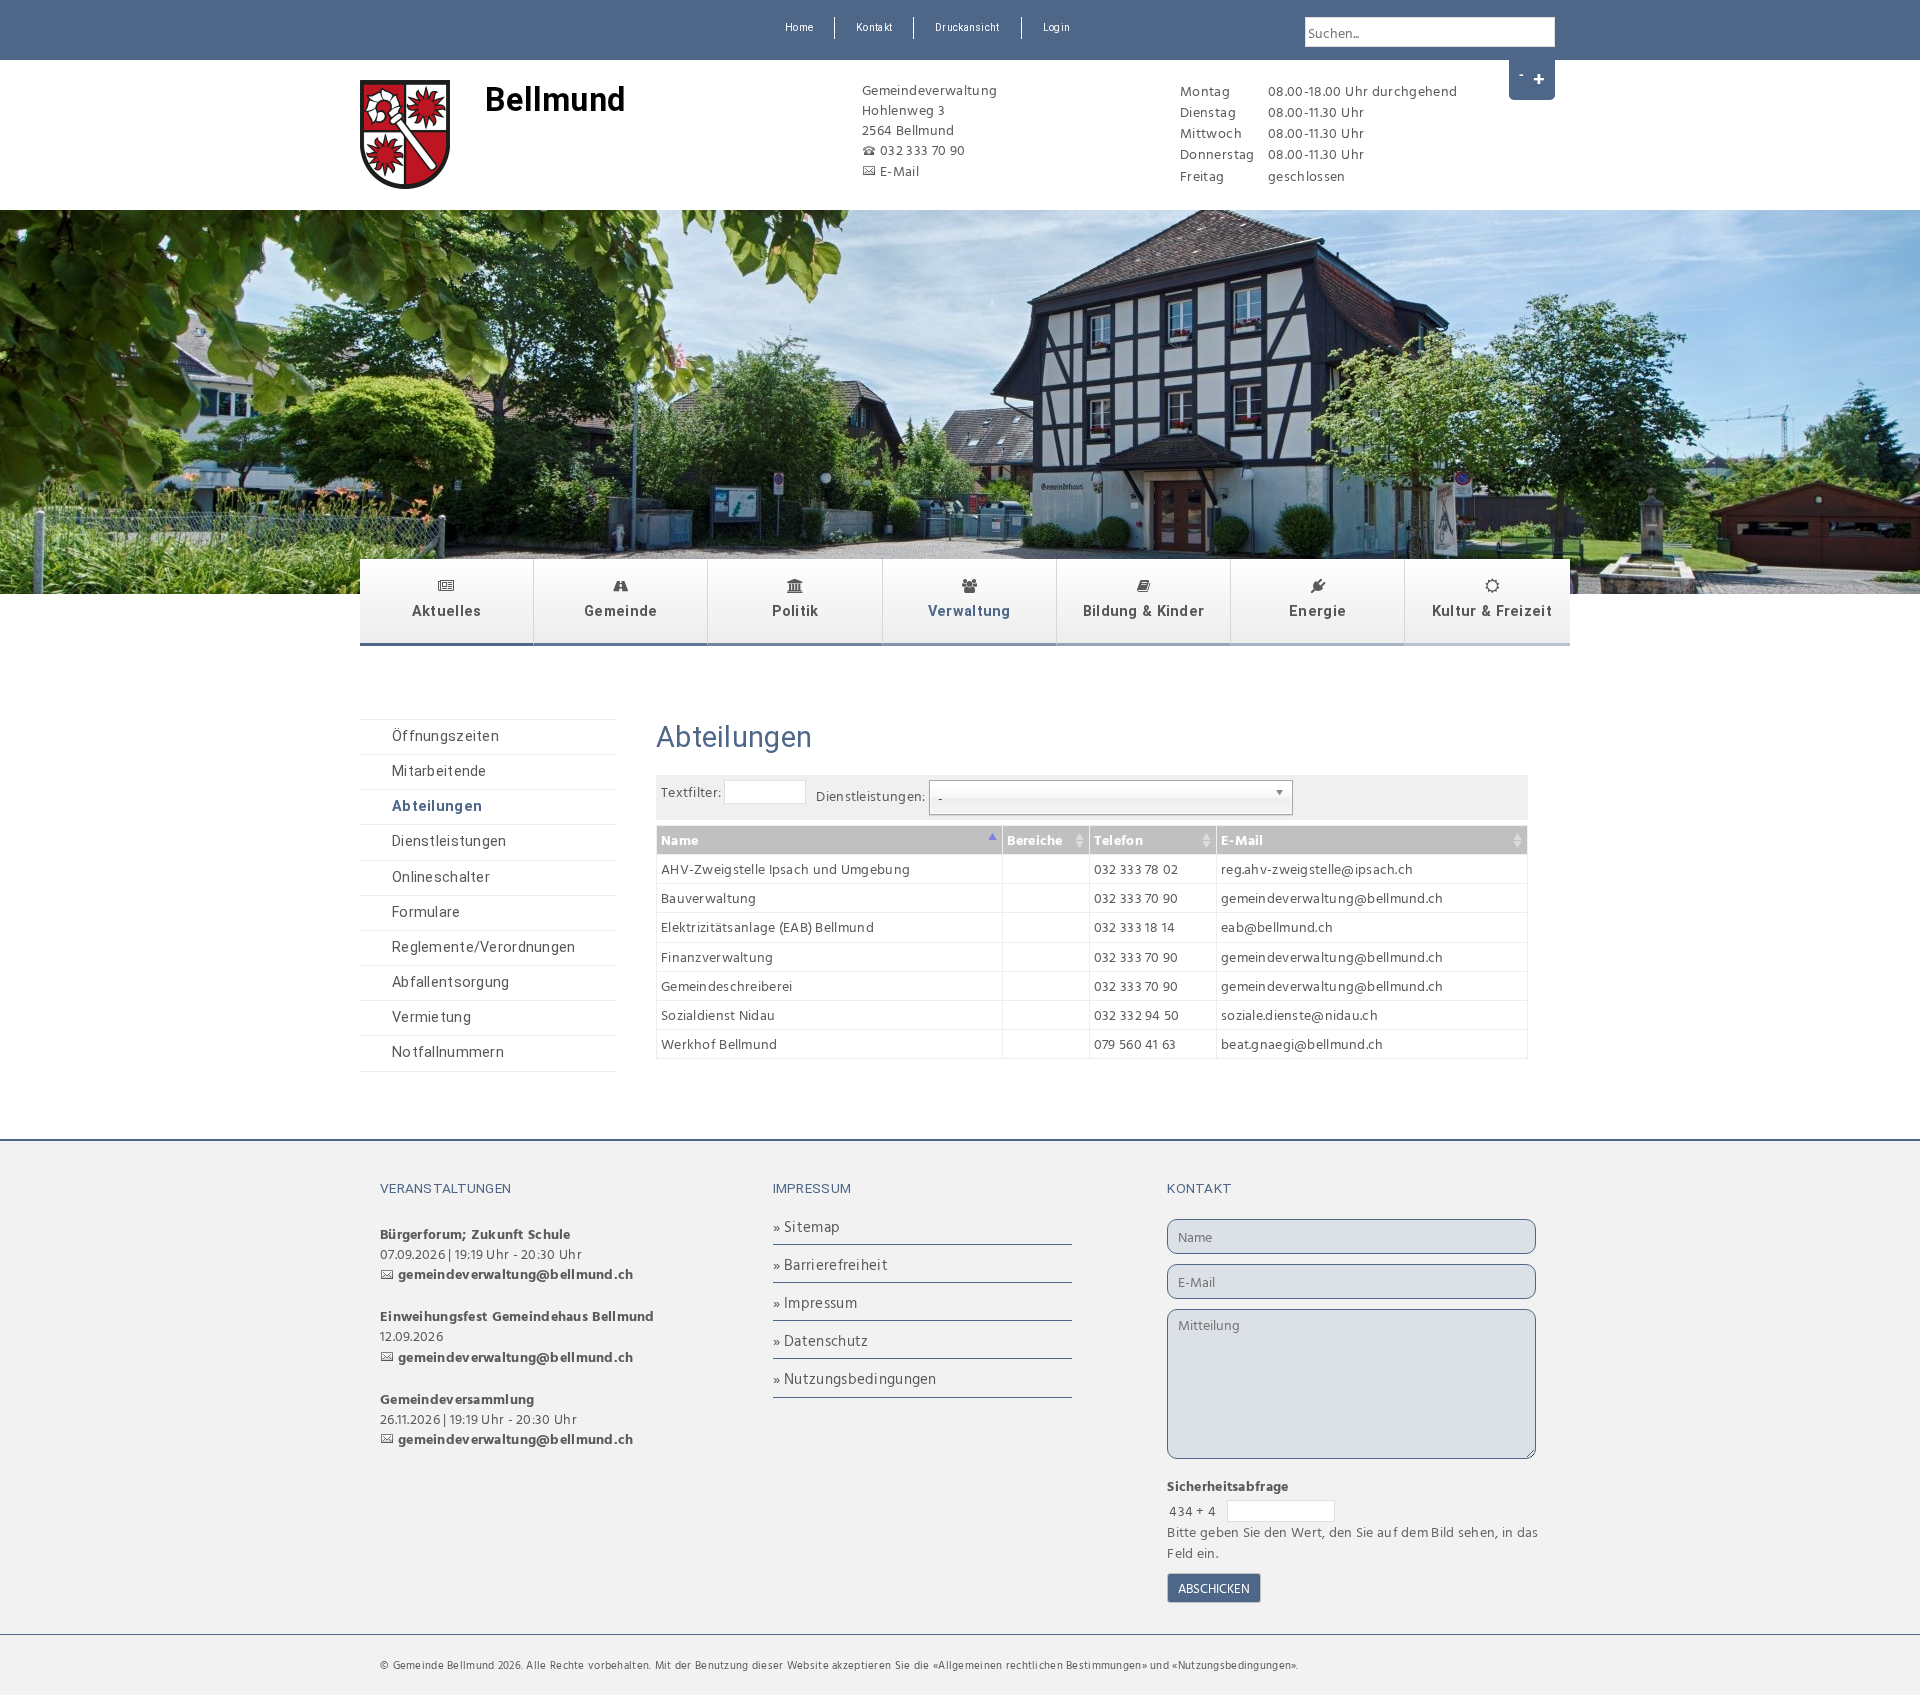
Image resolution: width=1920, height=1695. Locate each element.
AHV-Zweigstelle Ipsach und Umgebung (785, 868)
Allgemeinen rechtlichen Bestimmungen (1039, 1665)
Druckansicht (967, 27)
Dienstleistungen (449, 841)
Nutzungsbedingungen (1234, 1665)
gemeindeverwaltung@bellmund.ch (1332, 897)
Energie (1317, 611)
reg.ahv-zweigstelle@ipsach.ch (1317, 868)
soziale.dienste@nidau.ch (1299, 1014)
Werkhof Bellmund (719, 1043)
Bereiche (1034, 839)
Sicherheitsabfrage (1227, 1485)
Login (1056, 27)
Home (799, 27)
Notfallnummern (448, 1052)
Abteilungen (437, 806)
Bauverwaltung (709, 897)
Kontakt (874, 27)
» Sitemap (807, 1226)
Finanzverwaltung (717, 956)
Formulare (426, 912)
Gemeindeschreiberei (726, 985)
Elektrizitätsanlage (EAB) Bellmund (767, 926)
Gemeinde (620, 611)
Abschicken (1214, 1588)
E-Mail (899, 170)
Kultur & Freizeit (1492, 611)
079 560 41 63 (1135, 1043)
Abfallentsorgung (451, 982)
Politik (795, 611)
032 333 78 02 (1136, 868)
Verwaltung (969, 611)
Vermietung (431, 1017)
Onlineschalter (441, 877)
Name (679, 839)
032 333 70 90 (923, 149)
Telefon (1118, 839)
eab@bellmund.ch (1277, 926)
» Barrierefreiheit (830, 1264)
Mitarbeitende (439, 771)
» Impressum (815, 1302)
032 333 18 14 (1135, 926)
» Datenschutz (821, 1340)
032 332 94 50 (1137, 1014)
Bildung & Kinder (1144, 611)
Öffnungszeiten (445, 736)
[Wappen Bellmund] (405, 134)
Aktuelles (447, 611)
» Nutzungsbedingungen (855, 1378)
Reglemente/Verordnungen (484, 947)
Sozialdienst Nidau (718, 1014)
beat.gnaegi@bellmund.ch (1302, 1043)
